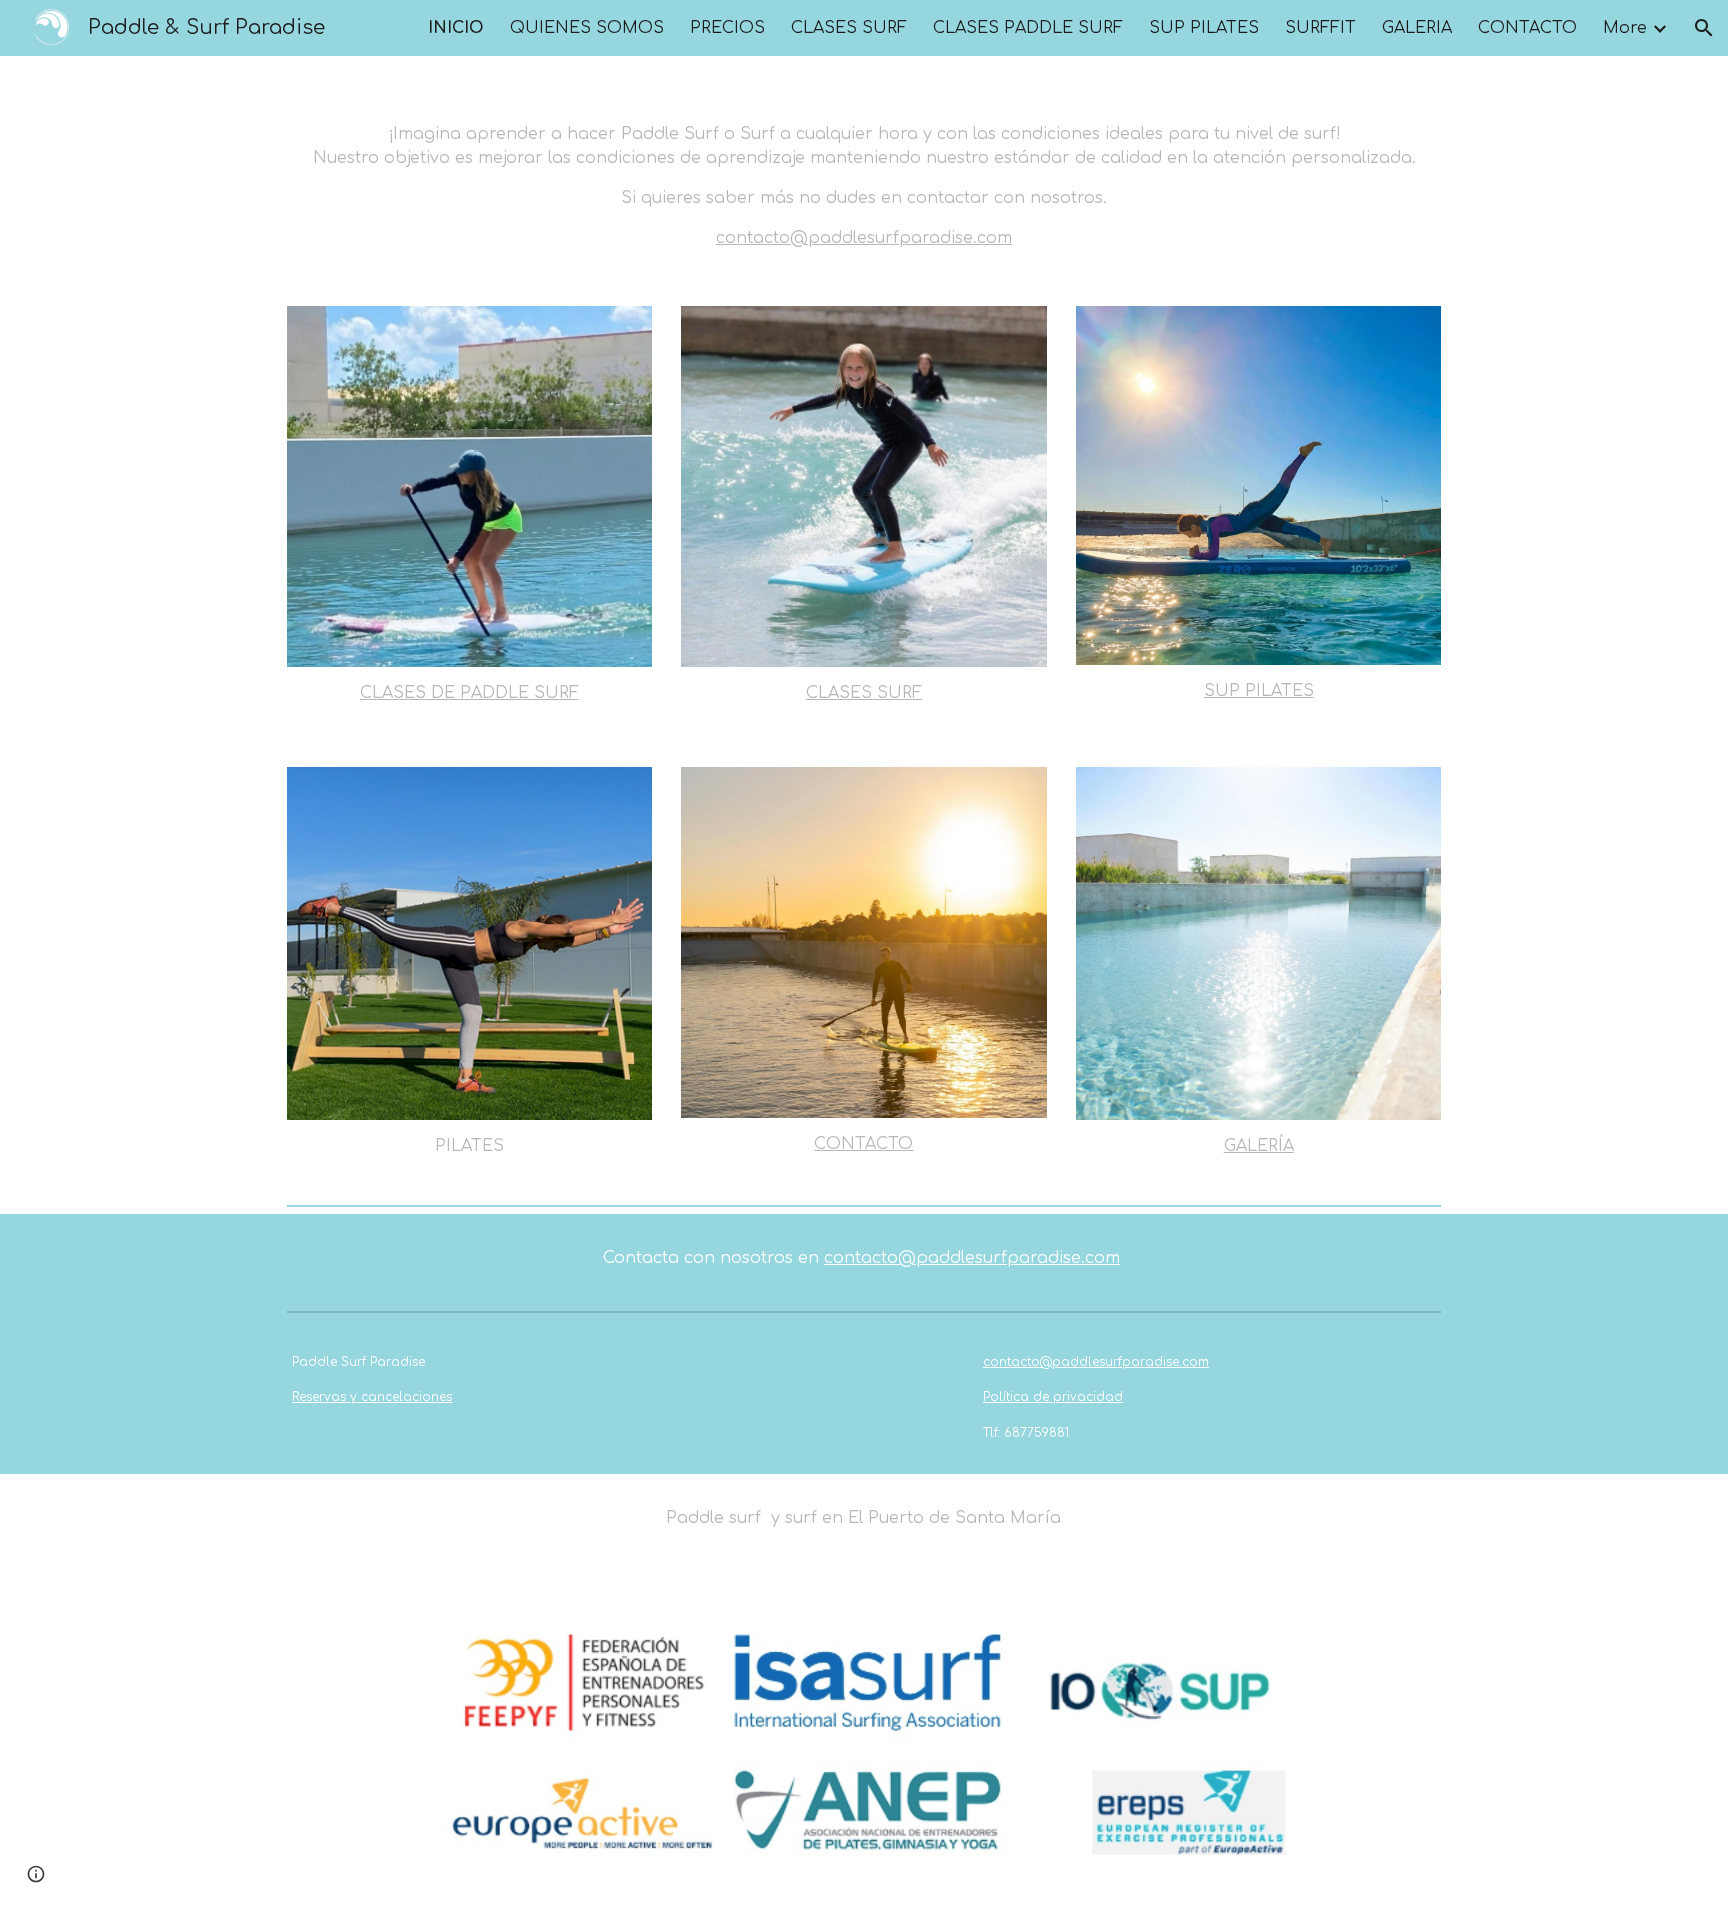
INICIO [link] (456, 28)
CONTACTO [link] (1527, 28)
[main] (864, 169)
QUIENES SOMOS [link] (587, 28)
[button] (1704, 28)
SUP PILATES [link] (1204, 28)
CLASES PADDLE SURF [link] (1028, 28)
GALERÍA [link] (1417, 28)
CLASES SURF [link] (849, 28)
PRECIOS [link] (727, 28)
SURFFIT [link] (1320, 28)
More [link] (1625, 28)
